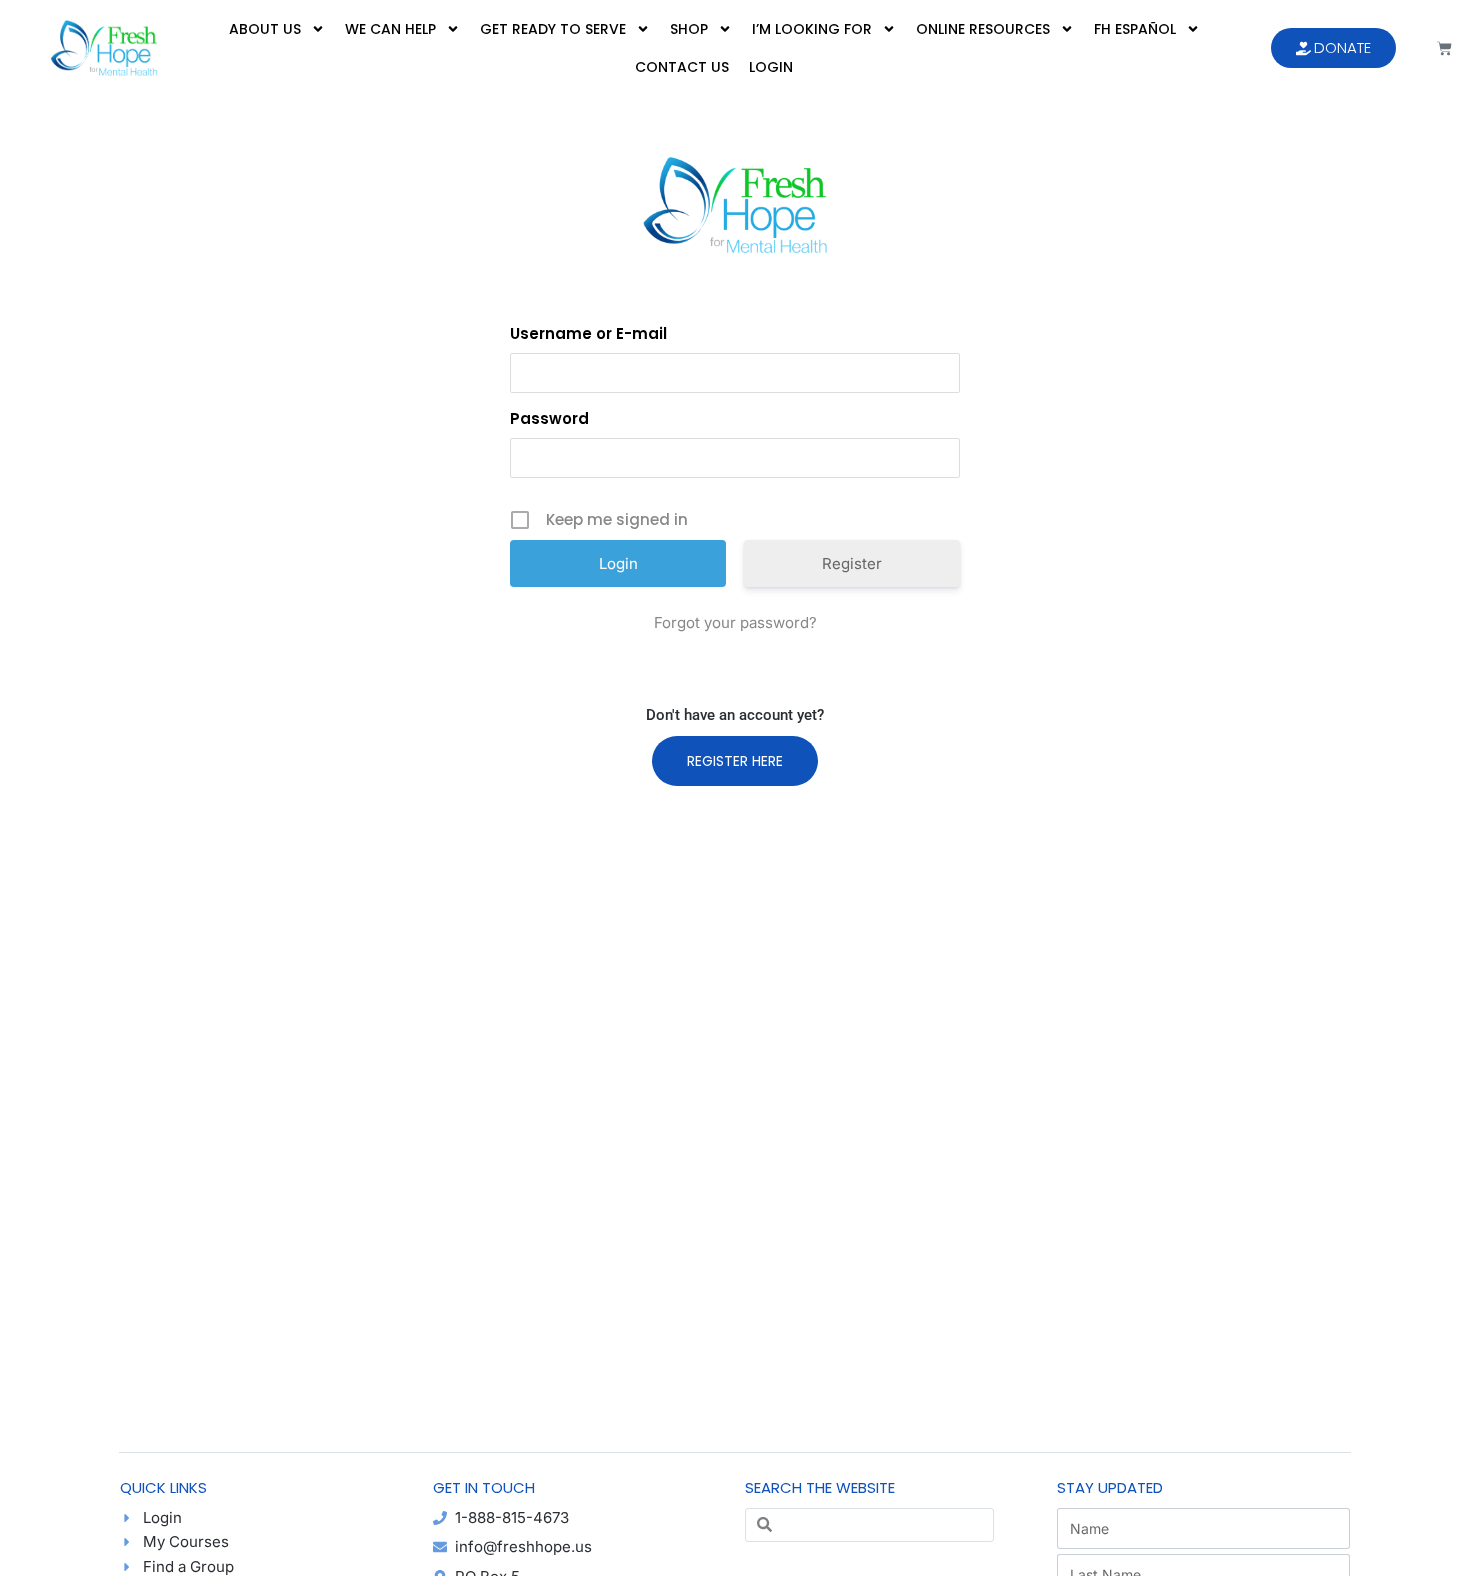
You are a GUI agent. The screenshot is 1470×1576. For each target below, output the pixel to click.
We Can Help (390, 29)
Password (549, 418)
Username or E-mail (588, 333)
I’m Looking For (812, 29)
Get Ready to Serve (553, 29)
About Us (265, 29)
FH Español (1135, 29)
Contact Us (682, 67)
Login (771, 67)
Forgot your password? (735, 622)
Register (852, 563)
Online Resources (983, 29)
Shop (689, 29)
